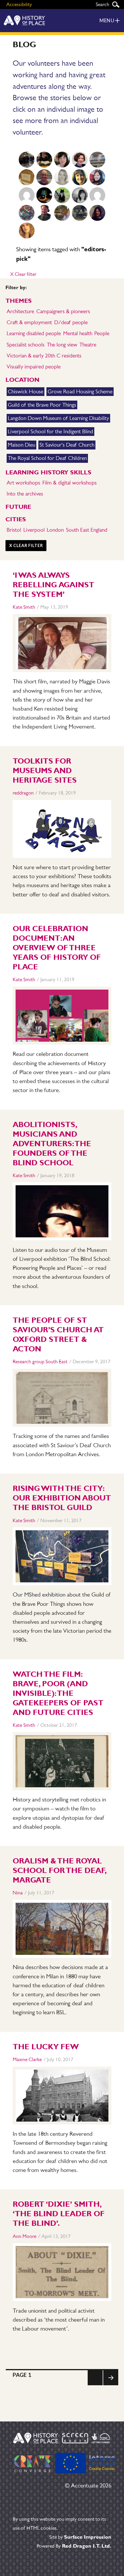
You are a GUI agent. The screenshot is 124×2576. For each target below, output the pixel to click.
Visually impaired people (34, 367)
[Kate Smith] (27, 160)
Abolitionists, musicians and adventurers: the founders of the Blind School (52, 1144)
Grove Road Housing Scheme (80, 391)
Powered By (74, 2546)
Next (111, 2385)
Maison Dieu (21, 445)
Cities (16, 519)
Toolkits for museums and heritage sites (45, 770)
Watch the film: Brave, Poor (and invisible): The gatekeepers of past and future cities (58, 1693)
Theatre (88, 345)
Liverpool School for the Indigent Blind (50, 431)
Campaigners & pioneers (63, 311)
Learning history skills (48, 472)
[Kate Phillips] (80, 213)
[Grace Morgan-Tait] (27, 231)
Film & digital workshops (69, 483)
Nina (18, 1893)
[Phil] (27, 213)
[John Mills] (62, 213)
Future (18, 507)
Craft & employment (29, 322)
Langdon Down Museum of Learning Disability (58, 418)
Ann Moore (25, 2236)
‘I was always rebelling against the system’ (53, 585)
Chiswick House (26, 391)
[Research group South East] (27, 177)
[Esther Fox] (97, 177)
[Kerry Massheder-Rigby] (44, 160)
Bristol (14, 530)
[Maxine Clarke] (62, 177)
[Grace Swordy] (62, 160)
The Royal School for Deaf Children (47, 458)
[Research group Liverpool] (97, 160)
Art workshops (23, 483)
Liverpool (34, 530)
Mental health (78, 333)
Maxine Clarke (27, 2059)
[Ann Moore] (97, 195)
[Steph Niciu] (80, 195)
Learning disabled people (34, 333)
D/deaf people (71, 322)
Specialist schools (26, 345)
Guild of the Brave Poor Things (42, 405)
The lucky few (46, 2047)
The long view (62, 345)
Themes (19, 301)
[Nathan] (62, 195)
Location (22, 380)
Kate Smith (24, 607)
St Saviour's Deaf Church (67, 445)
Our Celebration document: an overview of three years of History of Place (57, 948)
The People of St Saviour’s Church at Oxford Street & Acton (58, 1334)
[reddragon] (27, 195)
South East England (87, 530)
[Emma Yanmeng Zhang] (97, 213)
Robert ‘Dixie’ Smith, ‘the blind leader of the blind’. (59, 2214)
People (102, 333)
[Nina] (44, 195)
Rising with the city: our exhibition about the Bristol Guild (62, 1498)
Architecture (20, 311)
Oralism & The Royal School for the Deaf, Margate (60, 1870)
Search (116, 4)
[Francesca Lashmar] (80, 160)
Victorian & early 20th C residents (44, 356)
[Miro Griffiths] (44, 213)
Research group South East (40, 1362)
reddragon (23, 793)
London (55, 530)
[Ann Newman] (80, 177)
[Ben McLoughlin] (44, 177)
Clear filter (23, 274)
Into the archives (25, 494)
